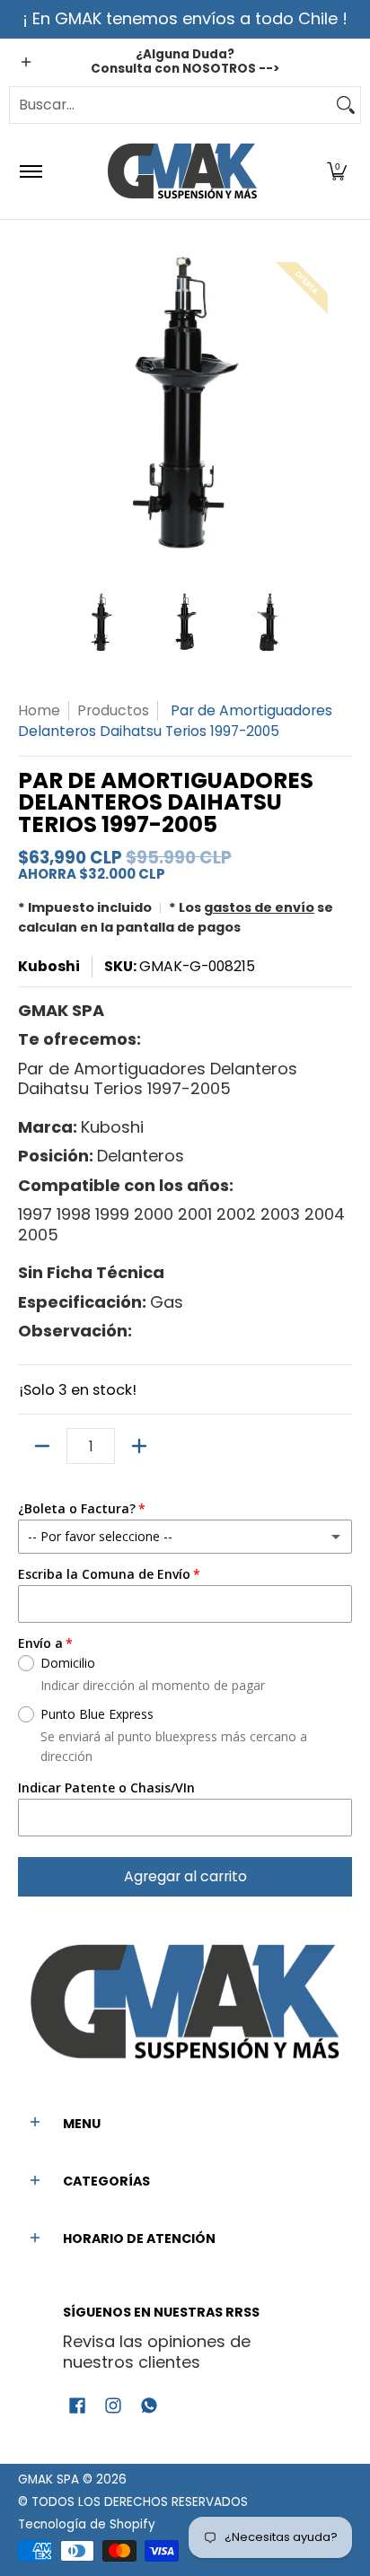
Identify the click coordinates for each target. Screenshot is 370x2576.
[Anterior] (31, 405)
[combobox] (171, 105)
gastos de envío (259, 907)
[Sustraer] (42, 1446)
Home (39, 710)
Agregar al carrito (185, 1876)
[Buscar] (346, 105)
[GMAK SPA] (182, 171)
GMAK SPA (48, 2480)
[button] (337, 171)
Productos (113, 710)
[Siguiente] (339, 405)
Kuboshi (49, 966)
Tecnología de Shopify (87, 2524)
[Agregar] (139, 1446)
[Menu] (30, 171)
